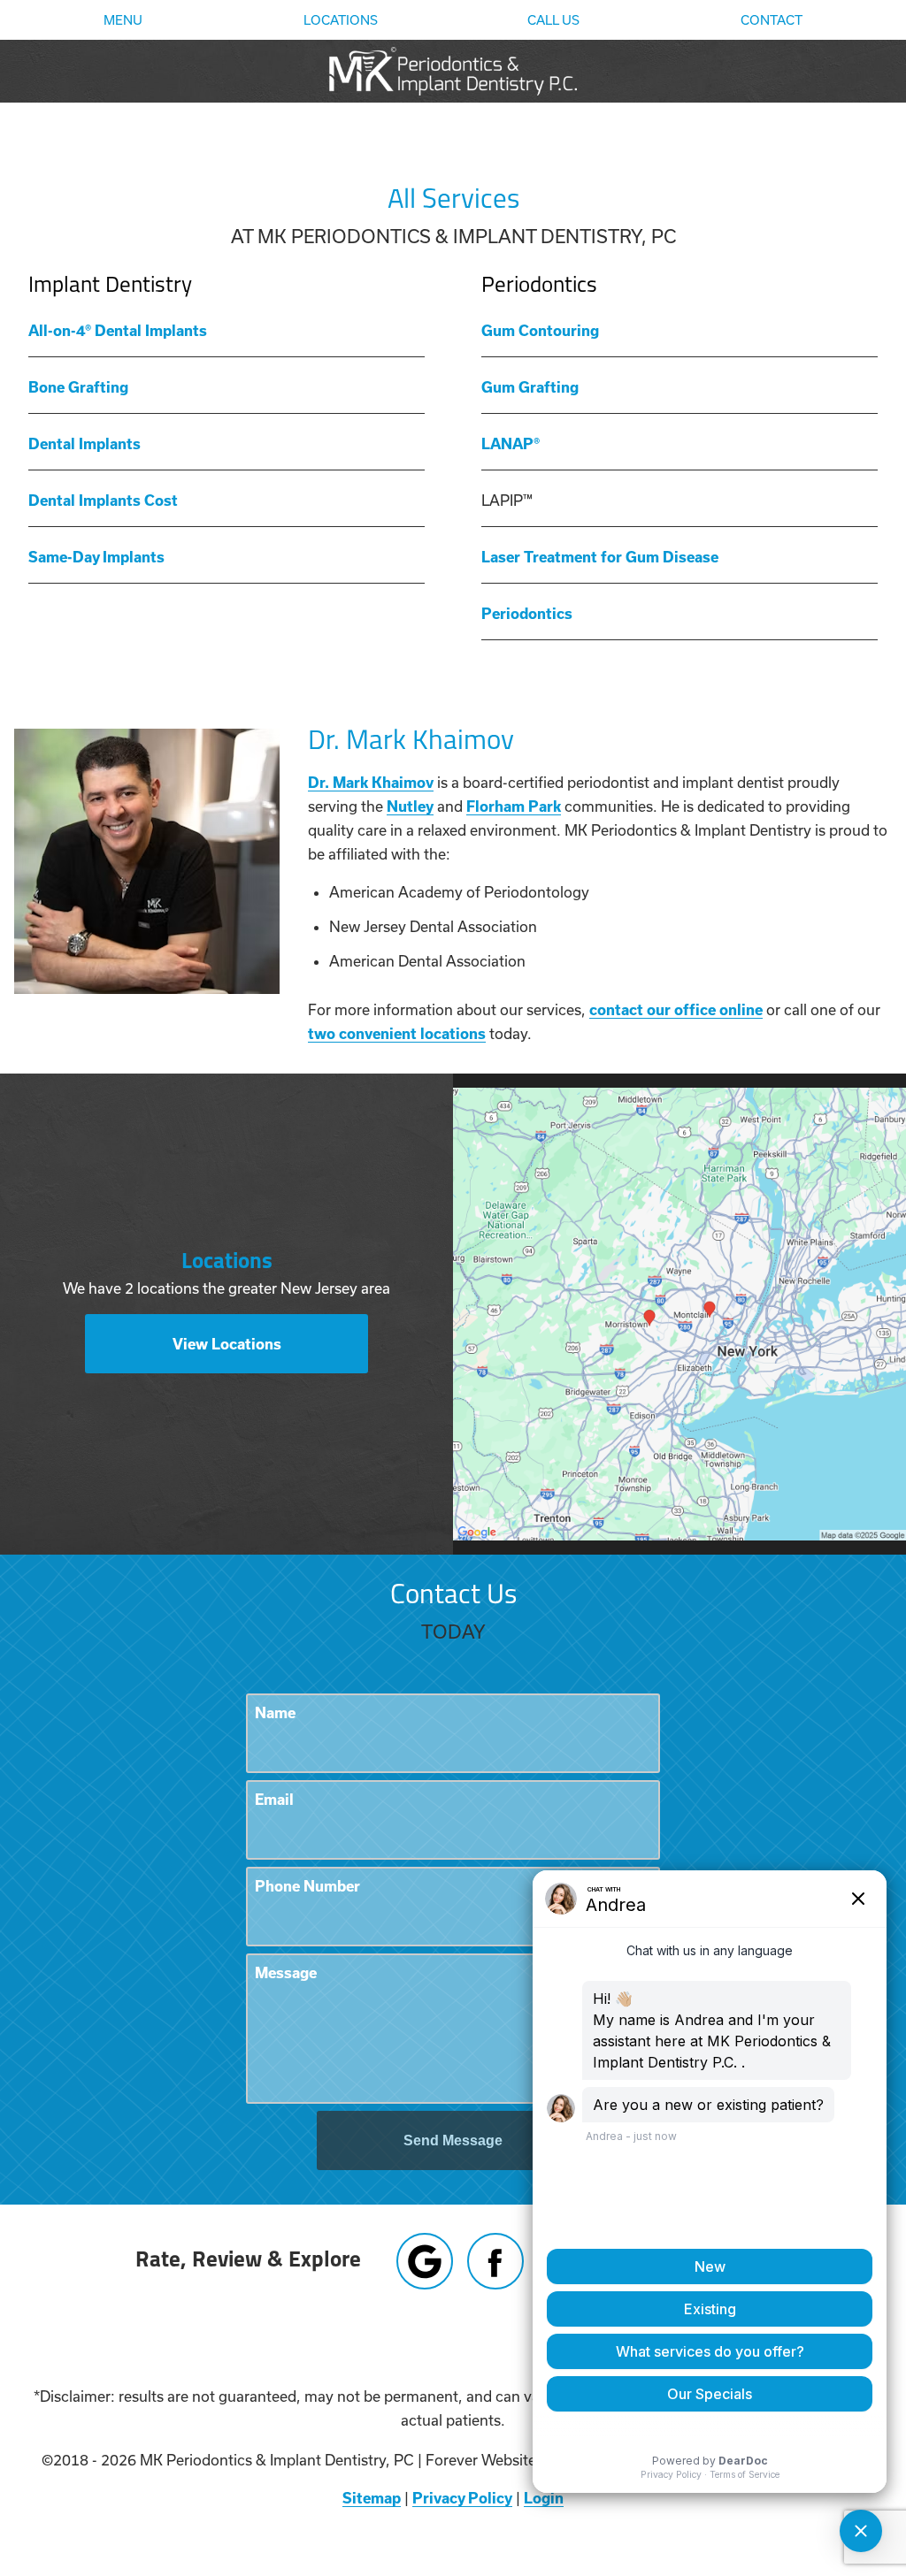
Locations (341, 20)
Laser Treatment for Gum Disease (600, 557)
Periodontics (527, 613)
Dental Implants (84, 443)
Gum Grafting (530, 387)
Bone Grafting (78, 387)
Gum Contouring (540, 330)
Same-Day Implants (96, 557)
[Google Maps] (425, 2261)
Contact (772, 20)
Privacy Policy (462, 2498)
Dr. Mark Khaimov (371, 782)
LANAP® (511, 443)
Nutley (410, 806)
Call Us (553, 20)
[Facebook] (495, 2261)
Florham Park (514, 806)
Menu (123, 20)
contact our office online (676, 1009)
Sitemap (372, 2498)
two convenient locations (397, 1033)
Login (544, 2498)
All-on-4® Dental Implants (118, 330)
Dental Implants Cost (103, 500)
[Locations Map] (679, 1312)
